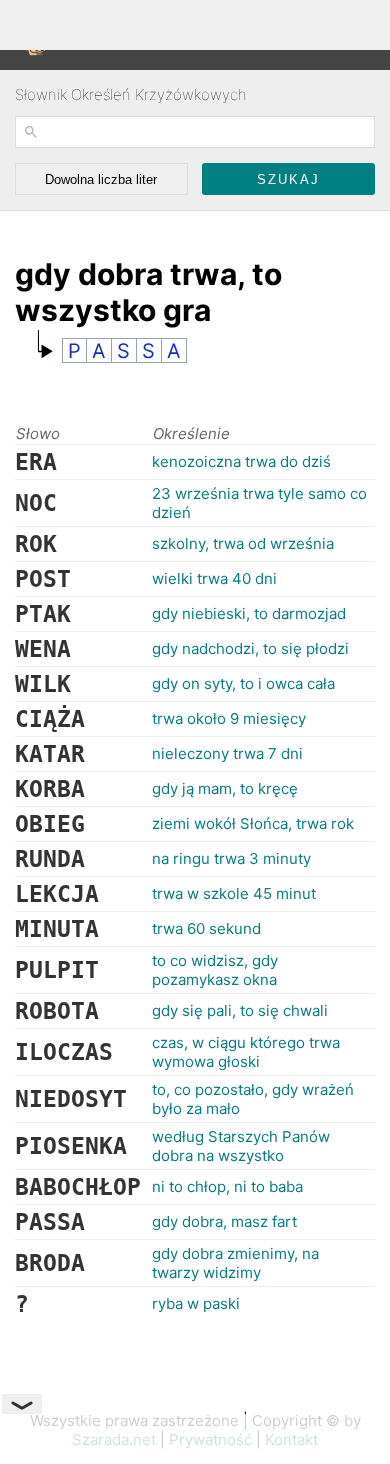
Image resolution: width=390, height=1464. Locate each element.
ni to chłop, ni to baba (227, 1186)
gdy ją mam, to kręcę (225, 788)
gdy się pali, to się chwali (240, 1010)
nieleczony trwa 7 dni (227, 753)
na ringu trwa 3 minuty (231, 858)
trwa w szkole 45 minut (234, 893)
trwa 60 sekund (206, 928)
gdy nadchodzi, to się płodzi (250, 648)
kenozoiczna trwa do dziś (241, 461)
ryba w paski (196, 1303)
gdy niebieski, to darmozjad (249, 613)
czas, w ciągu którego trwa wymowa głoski (246, 1052)
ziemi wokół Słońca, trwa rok (253, 823)
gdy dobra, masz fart (224, 1221)
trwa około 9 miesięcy (229, 718)
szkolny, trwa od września (243, 543)
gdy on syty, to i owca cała (243, 683)
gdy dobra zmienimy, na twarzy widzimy (235, 1263)
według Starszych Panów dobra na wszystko (241, 1146)
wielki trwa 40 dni (214, 578)
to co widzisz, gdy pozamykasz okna (215, 970)
